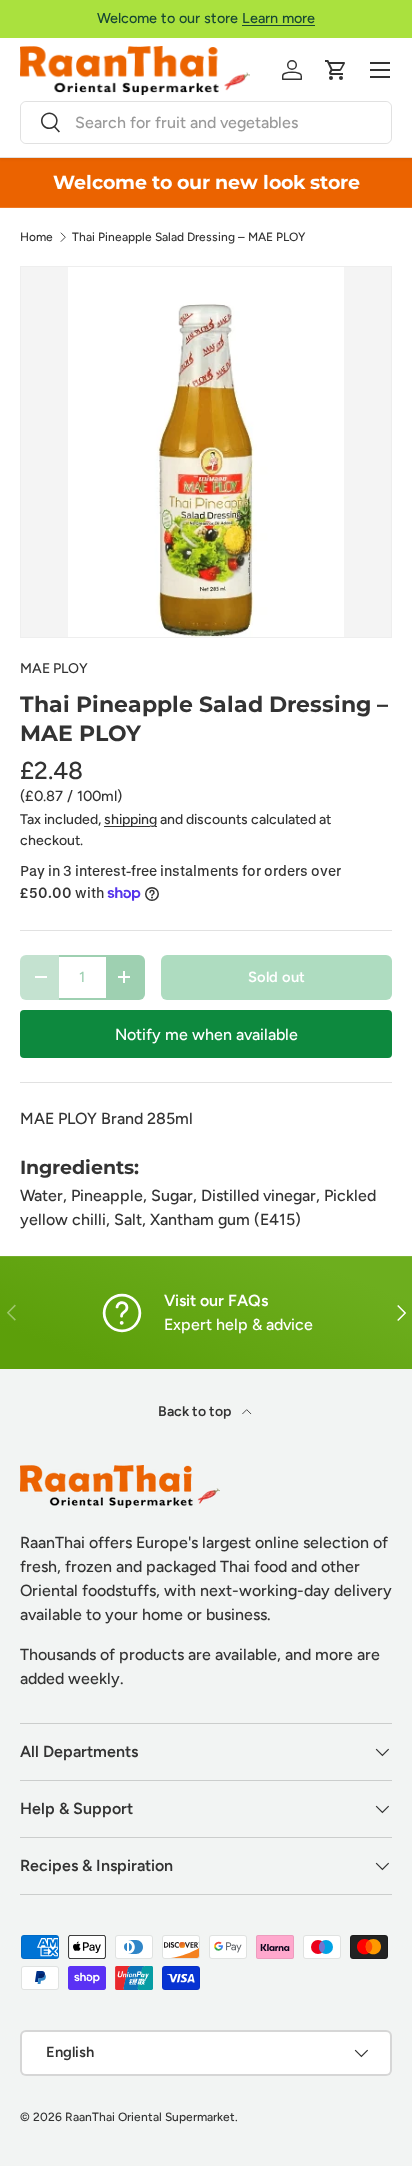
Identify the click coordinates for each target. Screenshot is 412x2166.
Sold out (276, 977)
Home (36, 237)
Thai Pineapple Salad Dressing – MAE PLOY (188, 237)
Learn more (278, 18)
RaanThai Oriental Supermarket (150, 2117)
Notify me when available (206, 1034)
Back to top (196, 1411)
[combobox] (206, 122)
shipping (130, 819)
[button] (336, 70)
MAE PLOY (54, 668)
